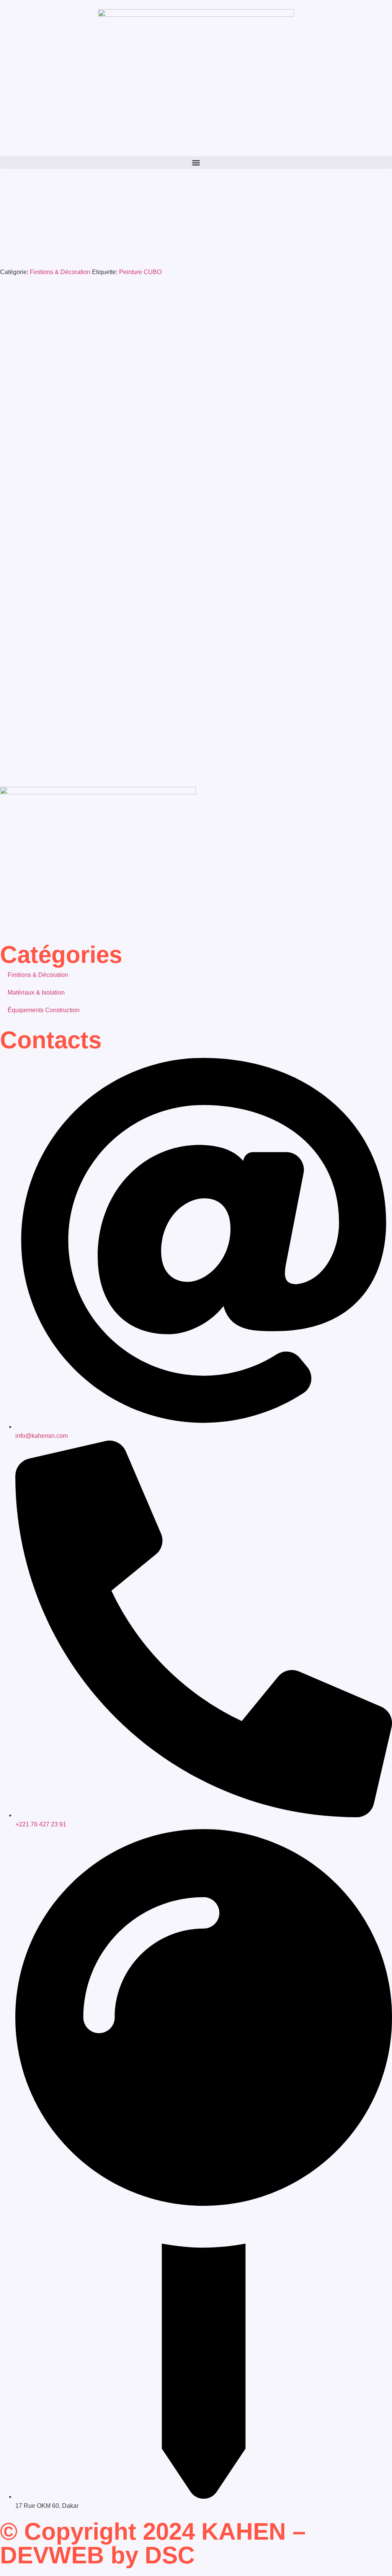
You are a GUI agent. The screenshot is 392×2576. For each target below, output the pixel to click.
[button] (196, 163)
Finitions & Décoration (60, 272)
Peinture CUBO (140, 272)
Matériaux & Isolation (36, 992)
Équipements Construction (44, 1010)
